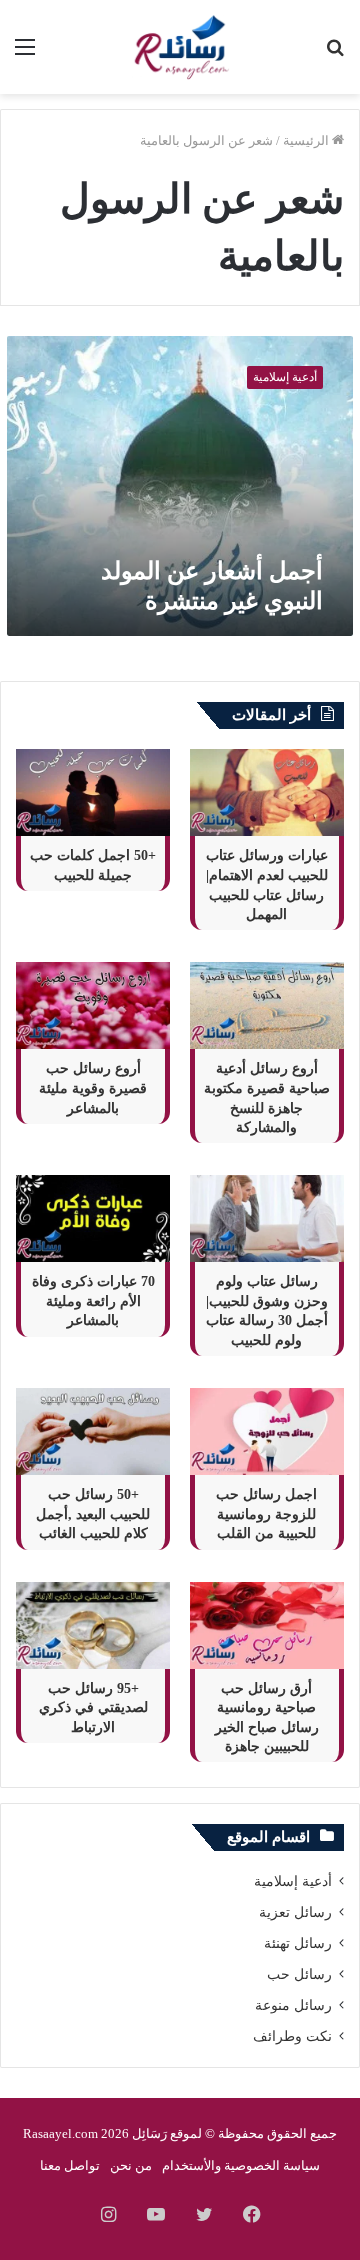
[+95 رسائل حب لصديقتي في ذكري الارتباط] (93, 1625)
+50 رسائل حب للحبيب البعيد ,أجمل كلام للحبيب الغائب (93, 1514)
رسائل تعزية (295, 1912)
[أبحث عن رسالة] (335, 54)
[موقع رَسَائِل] (180, 47)
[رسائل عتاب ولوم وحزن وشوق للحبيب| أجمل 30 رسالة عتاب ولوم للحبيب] (267, 1218)
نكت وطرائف (292, 2036)
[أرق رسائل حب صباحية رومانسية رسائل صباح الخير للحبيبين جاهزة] (267, 1625)
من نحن (131, 2165)
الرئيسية (307, 140)
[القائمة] (25, 54)
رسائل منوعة (293, 2005)
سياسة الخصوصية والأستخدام (241, 2165)
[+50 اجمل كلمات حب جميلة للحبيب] (93, 792)
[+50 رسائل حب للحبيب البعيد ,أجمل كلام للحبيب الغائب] (93, 1431)
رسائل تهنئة (298, 1943)
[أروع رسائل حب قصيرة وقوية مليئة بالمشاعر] (93, 1005)
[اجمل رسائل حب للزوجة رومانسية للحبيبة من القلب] (267, 1431)
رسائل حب (299, 1974)
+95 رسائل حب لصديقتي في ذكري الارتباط (93, 1708)
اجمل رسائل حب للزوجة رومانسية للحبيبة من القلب (266, 1514)
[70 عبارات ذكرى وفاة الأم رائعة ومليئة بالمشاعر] (93, 1218)
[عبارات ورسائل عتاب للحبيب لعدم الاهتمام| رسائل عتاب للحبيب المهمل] (267, 792)
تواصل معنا (70, 2165)
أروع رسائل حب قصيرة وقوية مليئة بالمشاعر (93, 1088)
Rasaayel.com (60, 2133)
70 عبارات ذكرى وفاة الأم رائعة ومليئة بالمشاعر (93, 1301)
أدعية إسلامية (293, 1881)
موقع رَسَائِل (165, 2133)
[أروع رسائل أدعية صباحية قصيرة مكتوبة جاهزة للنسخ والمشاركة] (267, 1005)
